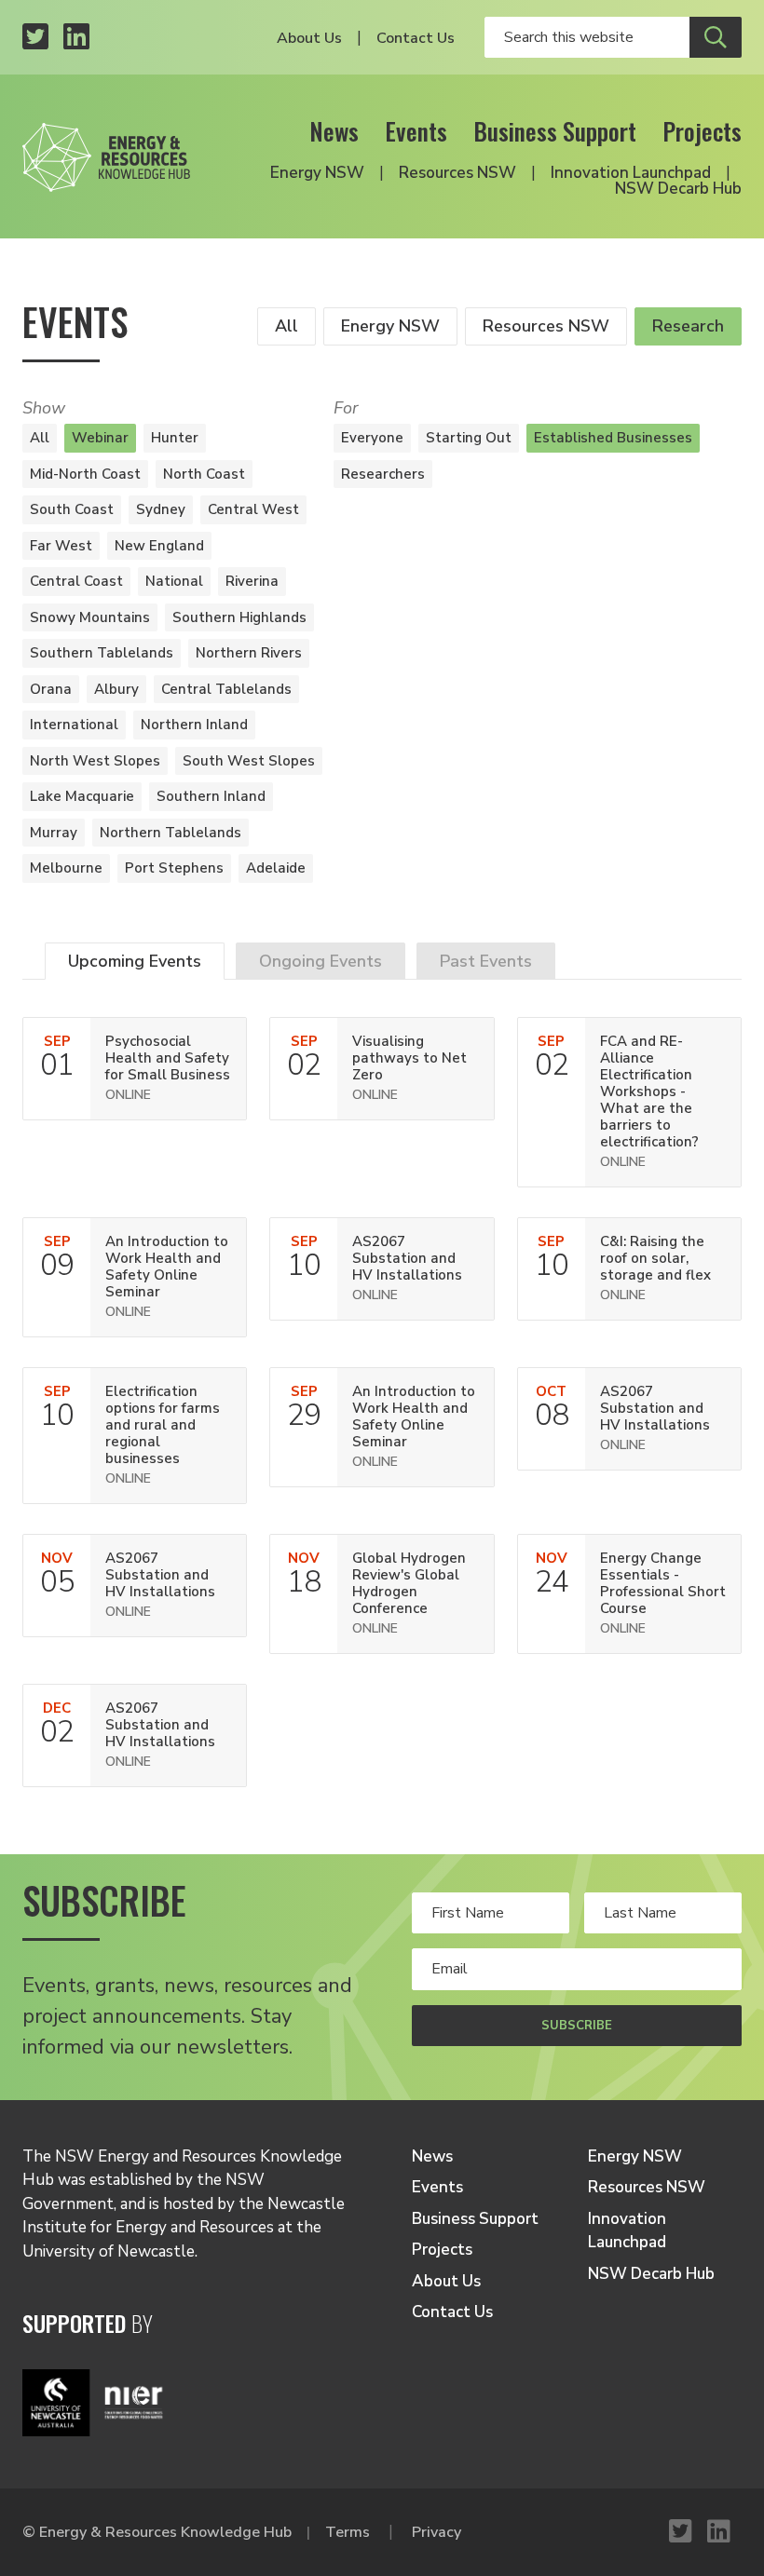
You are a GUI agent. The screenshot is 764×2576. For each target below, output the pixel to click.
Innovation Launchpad (631, 173)
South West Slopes (249, 761)
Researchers (383, 474)
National (174, 581)
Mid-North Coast (85, 474)
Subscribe (577, 2026)
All (286, 326)
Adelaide (276, 868)
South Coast (72, 509)
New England (159, 546)
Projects (702, 131)
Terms (348, 2532)
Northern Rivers (249, 653)
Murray (54, 833)
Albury (116, 689)
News (334, 131)
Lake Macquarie (82, 796)
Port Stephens (174, 868)
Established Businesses (613, 438)
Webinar (100, 438)
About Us (309, 38)
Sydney (161, 509)
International (74, 725)
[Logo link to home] (106, 152)
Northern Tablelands (171, 833)
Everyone (372, 438)
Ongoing (321, 961)
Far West (61, 546)
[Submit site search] (716, 37)
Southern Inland (211, 796)
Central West (253, 509)
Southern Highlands (239, 617)
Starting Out (469, 438)
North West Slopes (95, 761)
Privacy (437, 2532)
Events (416, 131)
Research (688, 326)
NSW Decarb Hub (678, 189)
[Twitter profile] (35, 38)
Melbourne (66, 868)
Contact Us (416, 38)
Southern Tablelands (102, 653)
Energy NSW (317, 173)
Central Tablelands (226, 689)
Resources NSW (457, 173)
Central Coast (76, 581)
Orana (51, 689)
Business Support (555, 131)
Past (486, 961)
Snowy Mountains (90, 617)
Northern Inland (194, 725)
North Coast (204, 474)
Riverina (252, 581)
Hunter (175, 438)
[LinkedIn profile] (76, 38)
